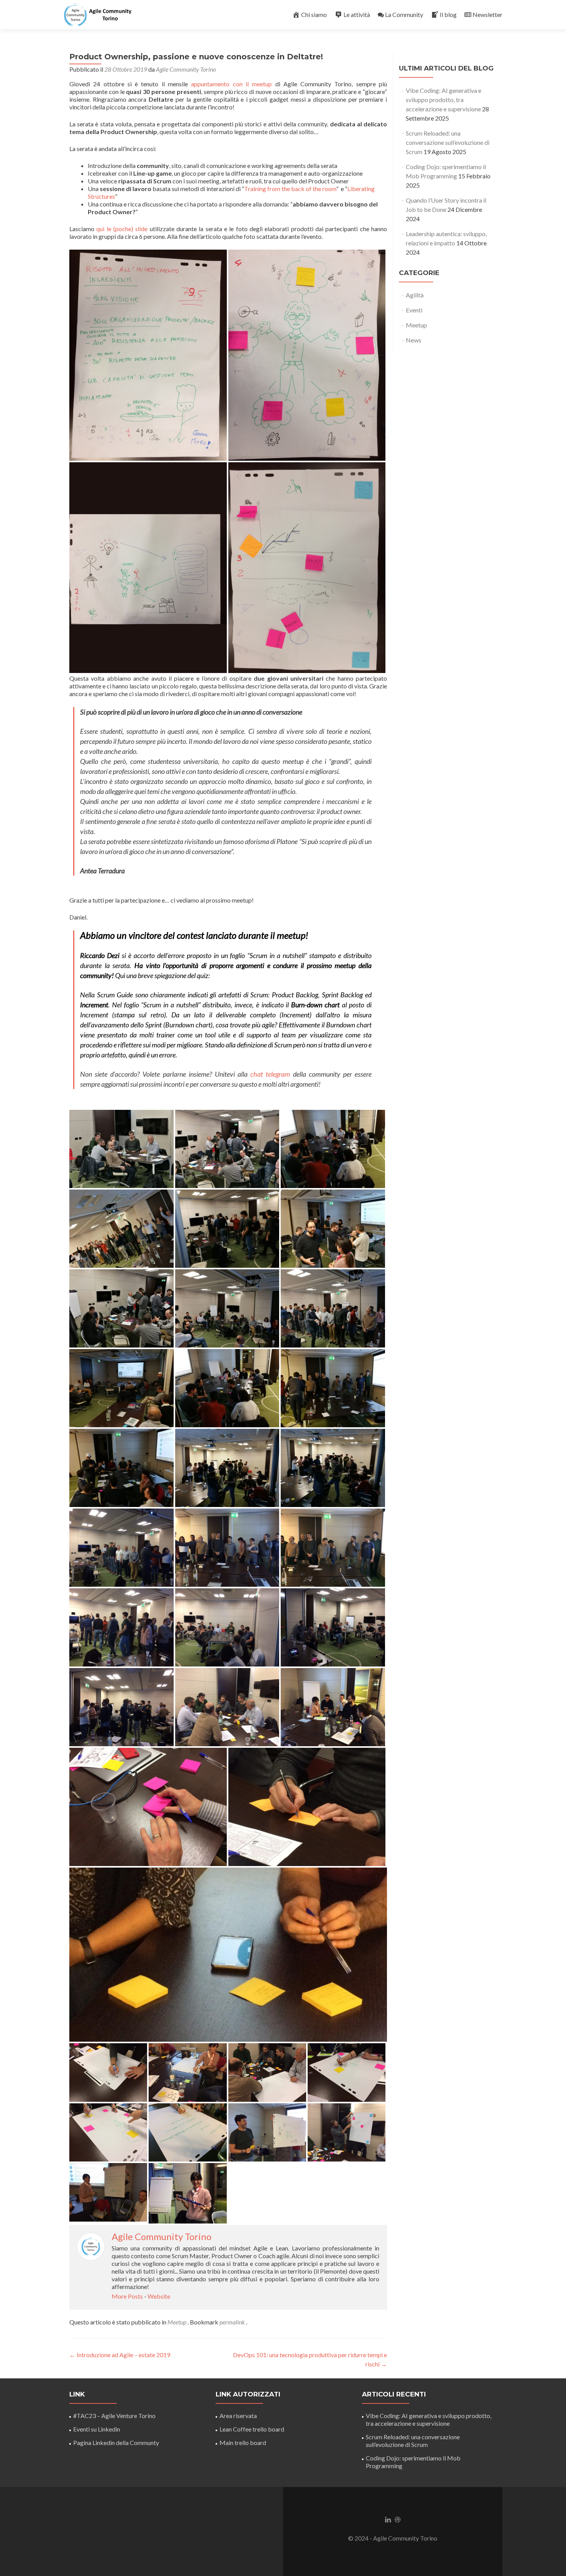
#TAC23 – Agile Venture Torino (114, 2416)
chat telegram (270, 1074)
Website (159, 2296)
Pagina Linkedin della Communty (116, 2443)
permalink (233, 2322)
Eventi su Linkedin (97, 2429)
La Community (404, 14)
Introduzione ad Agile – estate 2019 (120, 2355)
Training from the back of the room (290, 189)
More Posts (127, 2296)
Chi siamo (314, 14)
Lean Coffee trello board (252, 2429)
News (414, 340)
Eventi (414, 310)
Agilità (415, 295)
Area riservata (238, 2416)
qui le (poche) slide (122, 229)
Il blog (448, 14)
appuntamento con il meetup (231, 84)
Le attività (357, 14)
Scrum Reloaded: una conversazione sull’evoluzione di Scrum (448, 142)
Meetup (177, 2322)
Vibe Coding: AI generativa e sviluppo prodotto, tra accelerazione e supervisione (444, 100)
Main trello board (243, 2443)
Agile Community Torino (186, 69)
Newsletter (487, 14)
